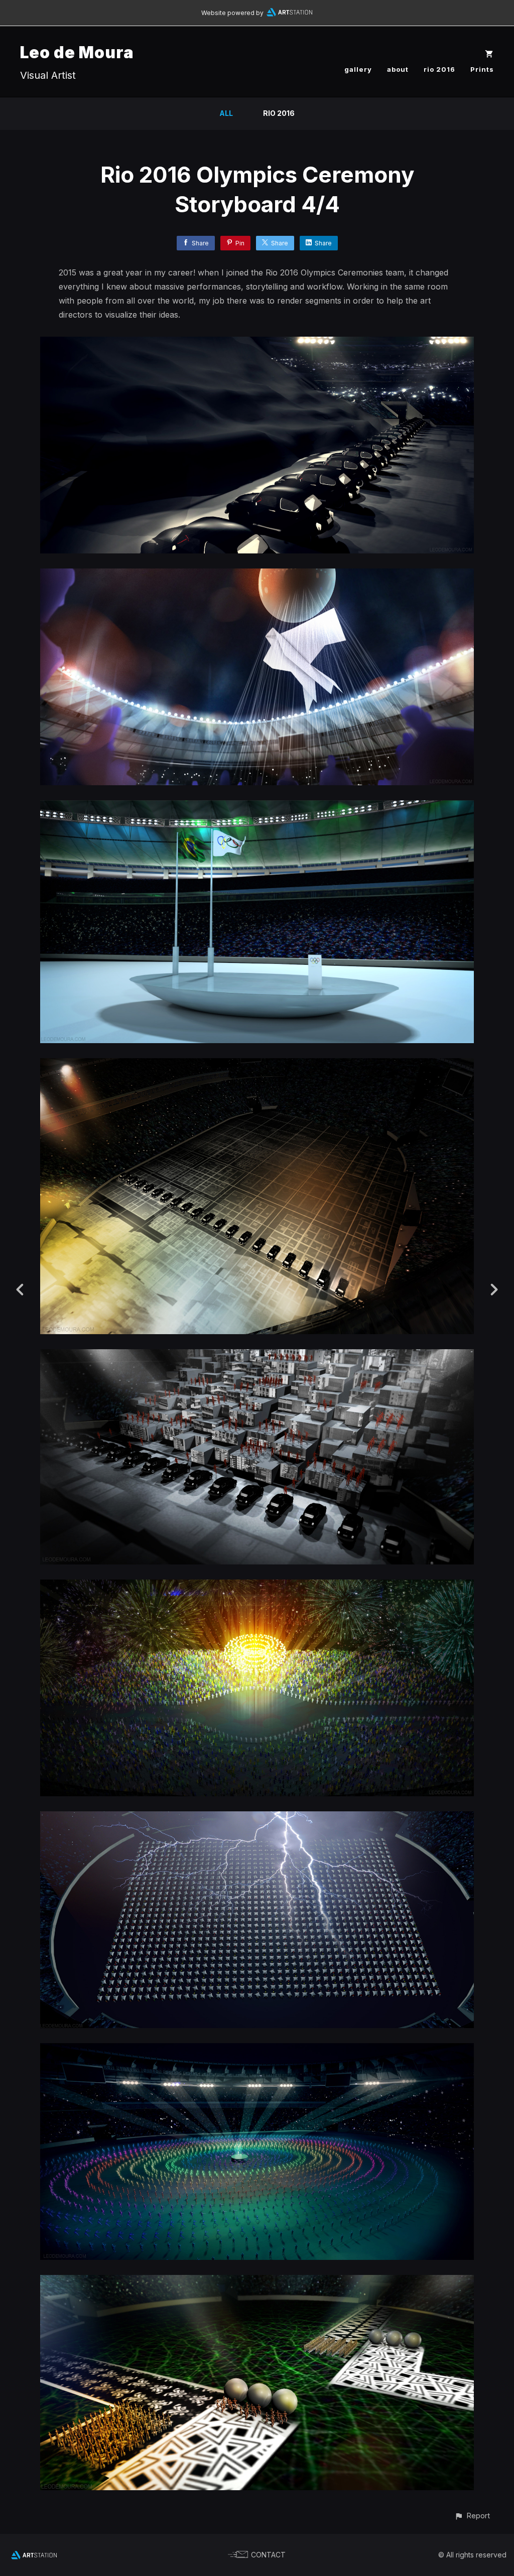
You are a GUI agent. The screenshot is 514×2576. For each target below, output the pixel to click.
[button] (472, 2516)
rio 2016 (439, 69)
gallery (358, 69)
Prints (482, 69)
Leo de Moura (77, 52)
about (398, 69)
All (226, 113)
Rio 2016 (279, 113)
